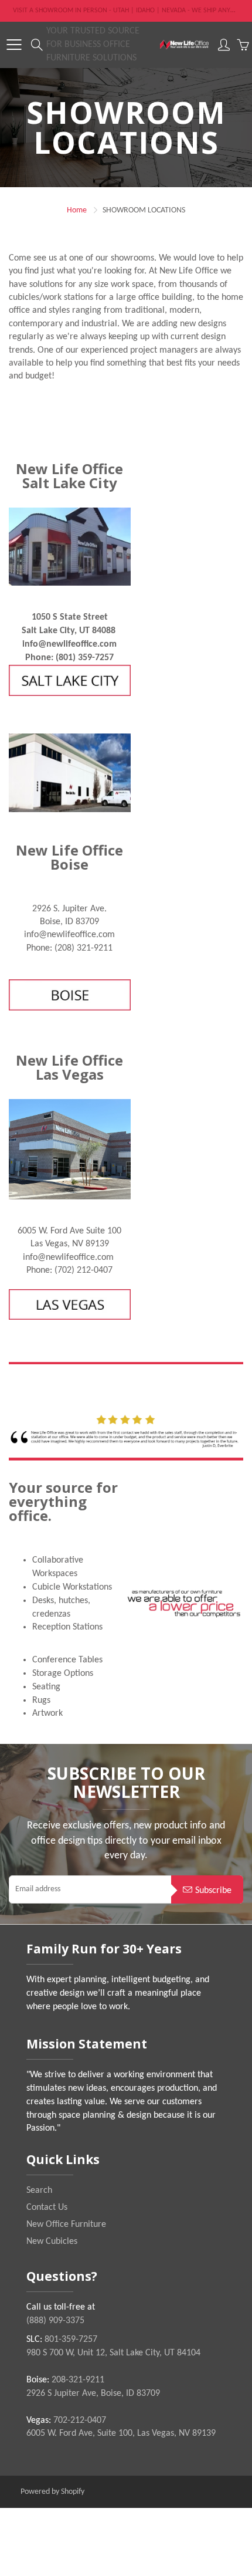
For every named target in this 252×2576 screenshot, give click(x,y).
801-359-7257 (71, 2340)
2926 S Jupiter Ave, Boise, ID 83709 (93, 2394)
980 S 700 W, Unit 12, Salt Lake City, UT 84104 (113, 2353)
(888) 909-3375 (55, 2321)
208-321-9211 (78, 2380)
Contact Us (47, 2207)
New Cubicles (52, 2242)
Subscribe (213, 1891)
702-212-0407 (80, 2421)
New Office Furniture (66, 2225)
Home (77, 210)
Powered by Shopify (52, 2492)
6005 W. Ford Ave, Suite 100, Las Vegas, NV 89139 (121, 2433)
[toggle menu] (14, 45)
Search (39, 2190)
